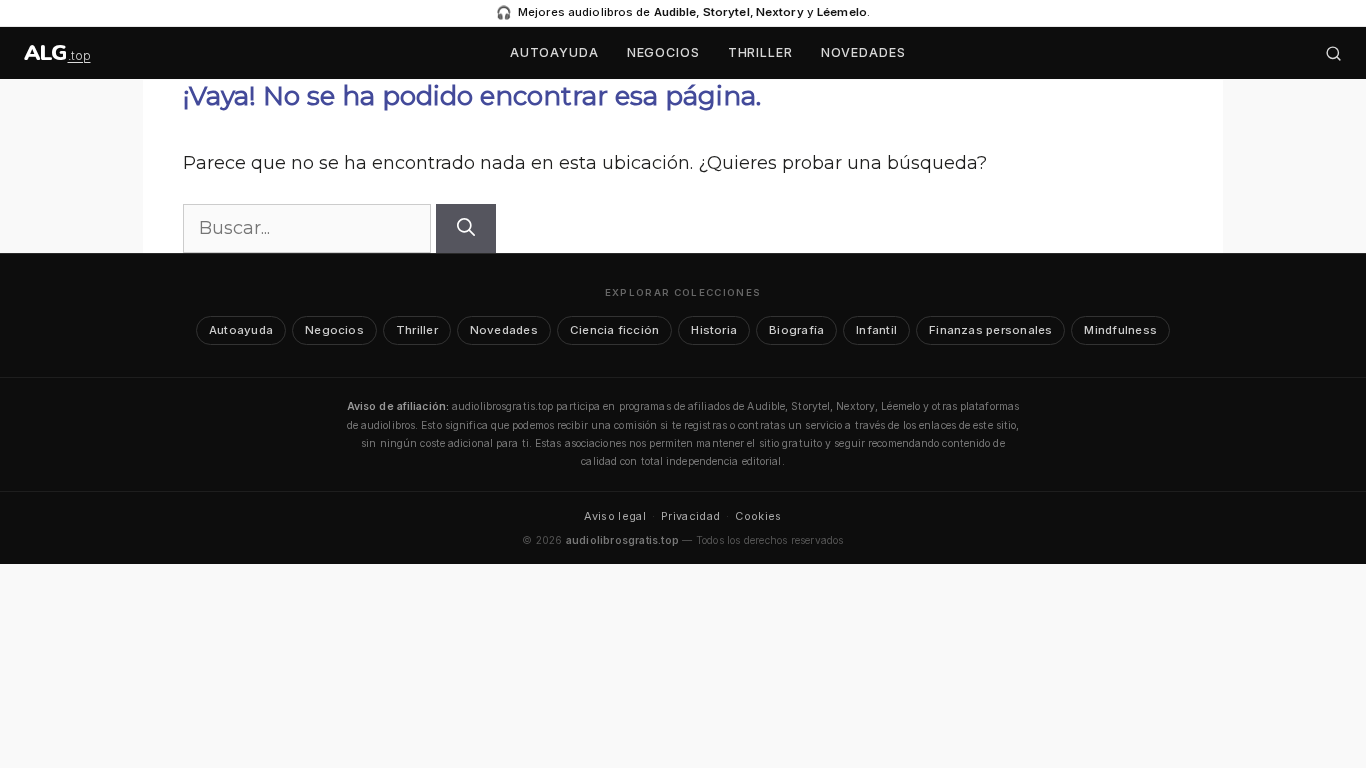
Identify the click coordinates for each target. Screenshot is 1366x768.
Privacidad (690, 516)
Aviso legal (615, 516)
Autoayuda (554, 52)
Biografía (796, 330)
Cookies (758, 516)
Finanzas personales (990, 330)
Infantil (876, 330)
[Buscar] (1333, 53)
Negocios (663, 52)
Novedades (863, 52)
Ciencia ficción (614, 330)
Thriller (760, 52)
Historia (714, 330)
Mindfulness (1120, 330)
